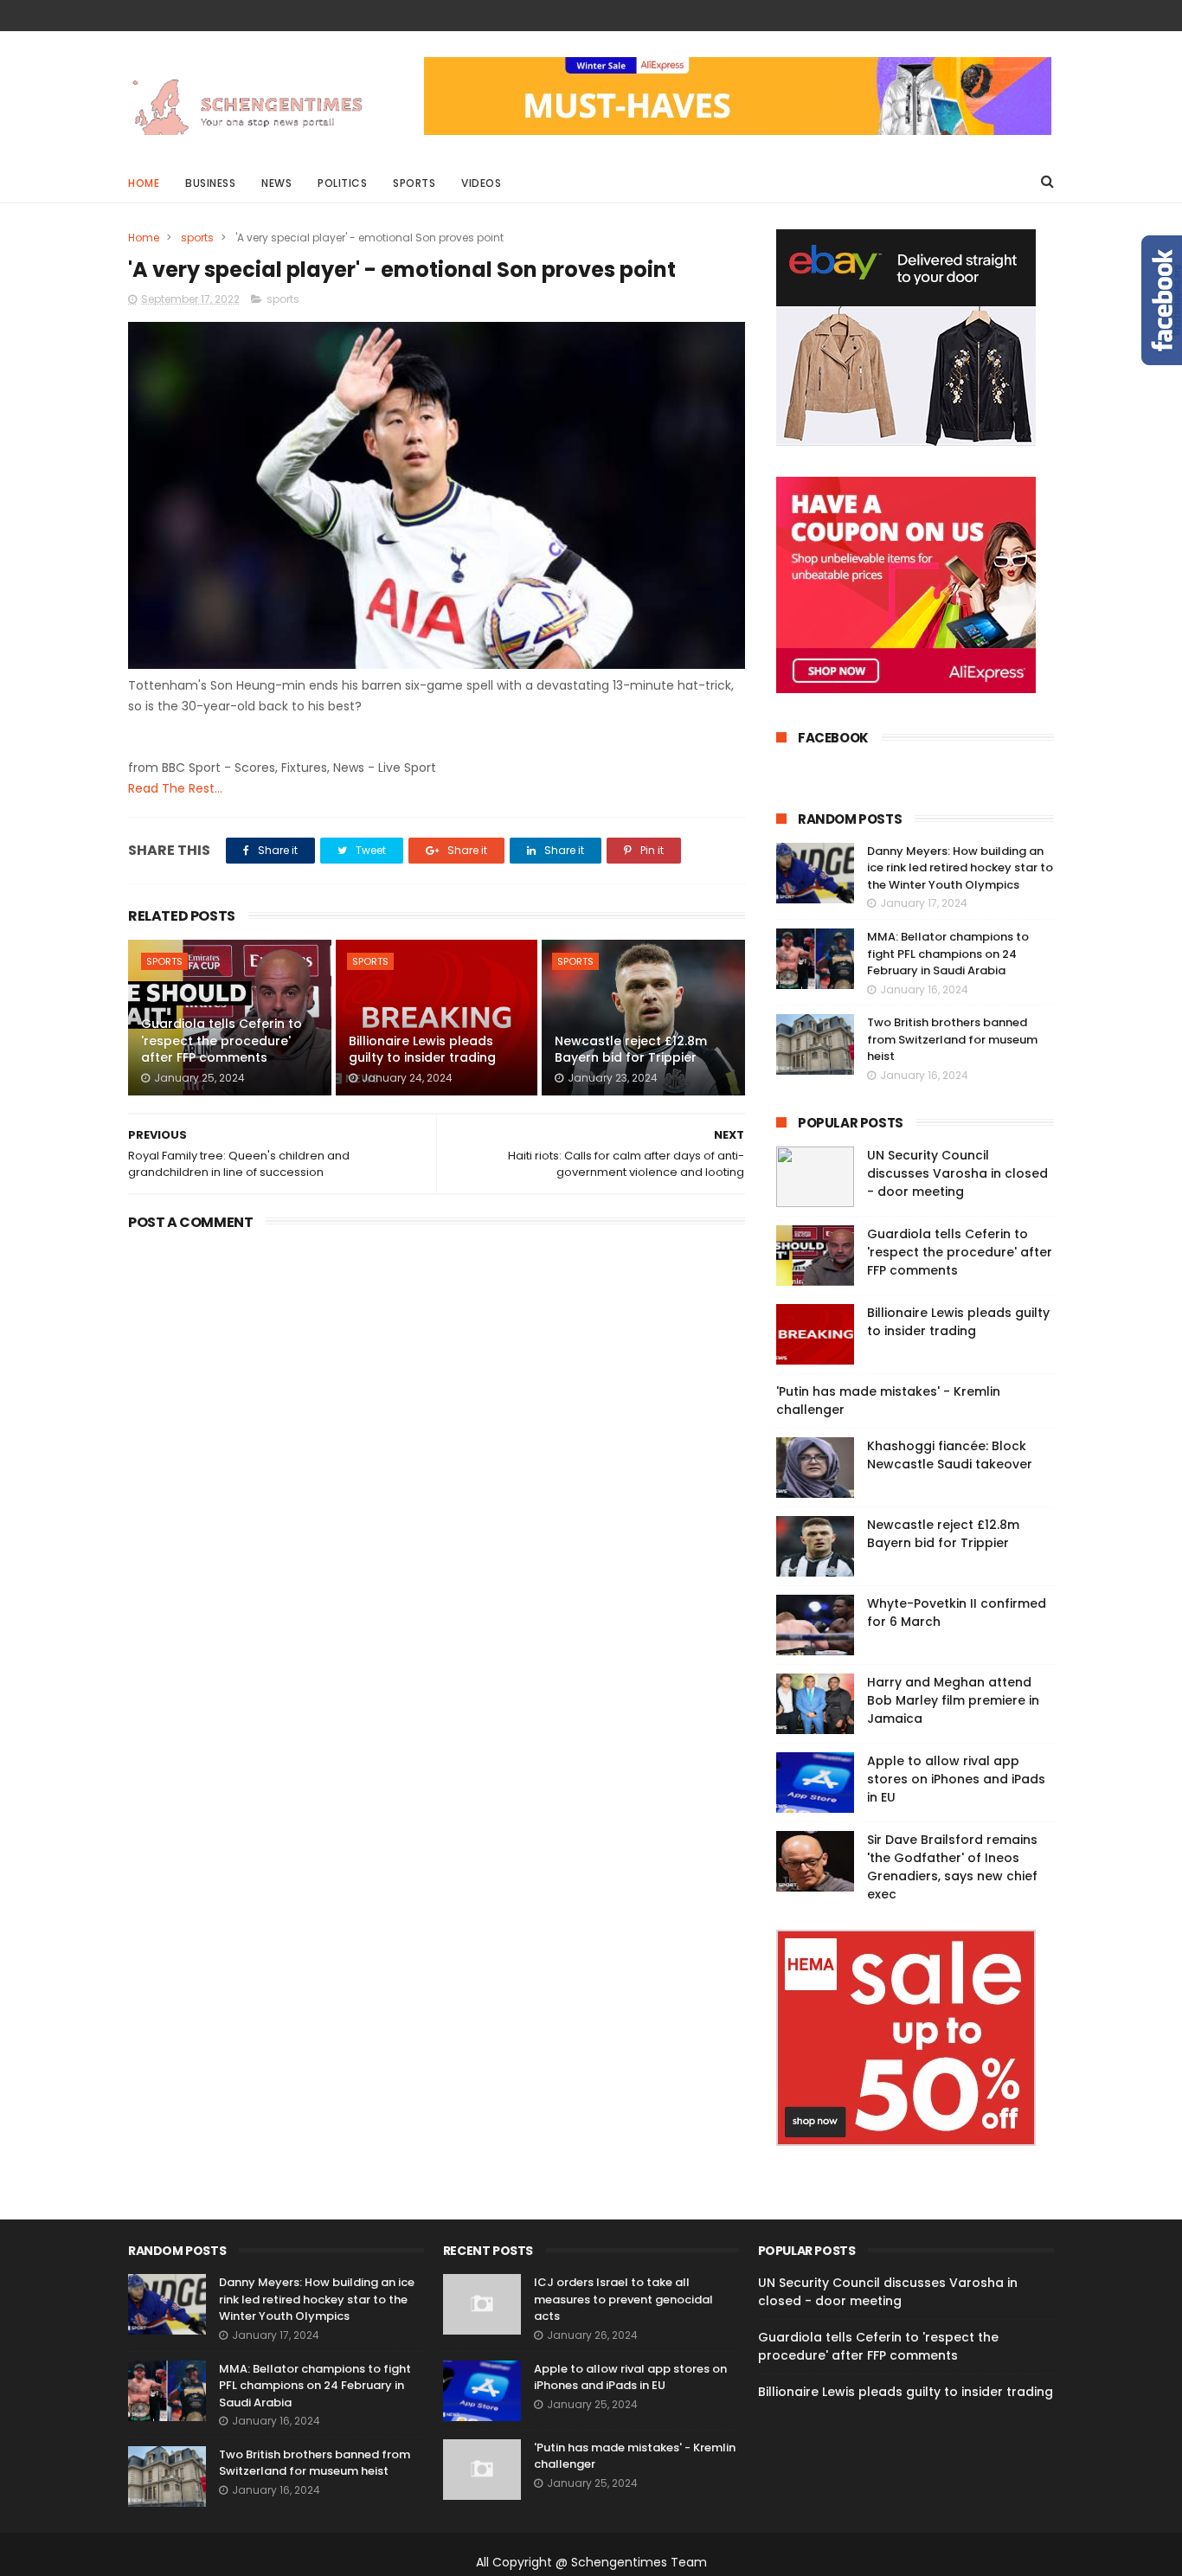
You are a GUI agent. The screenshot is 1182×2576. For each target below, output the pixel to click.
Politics (342, 183)
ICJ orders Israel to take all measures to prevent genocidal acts (623, 2299)
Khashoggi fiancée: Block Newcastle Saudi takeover (950, 1455)
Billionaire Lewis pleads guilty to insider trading (422, 1050)
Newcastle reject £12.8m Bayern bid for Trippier (631, 1050)
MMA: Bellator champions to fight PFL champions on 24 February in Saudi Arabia (948, 954)
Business (210, 183)
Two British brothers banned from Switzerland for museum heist (952, 1039)
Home (144, 183)
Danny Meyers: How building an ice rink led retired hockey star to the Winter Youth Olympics (960, 868)
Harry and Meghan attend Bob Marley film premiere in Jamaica (953, 1700)
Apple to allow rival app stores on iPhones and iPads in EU (956, 1779)
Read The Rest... (175, 788)
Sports (414, 183)
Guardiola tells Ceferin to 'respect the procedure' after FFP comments (222, 1041)
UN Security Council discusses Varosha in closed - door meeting (957, 1173)
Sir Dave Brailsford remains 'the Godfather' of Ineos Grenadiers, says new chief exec (952, 1867)
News (276, 183)
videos (481, 183)
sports (197, 238)
